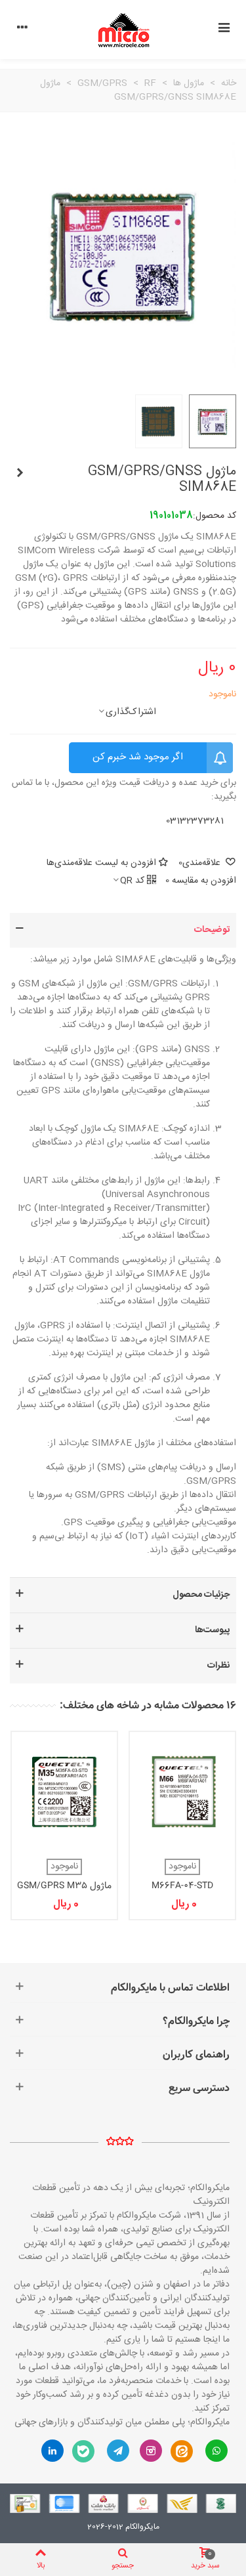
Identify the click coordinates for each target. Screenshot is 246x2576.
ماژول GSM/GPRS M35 (64, 1886)
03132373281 (195, 821)
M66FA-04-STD (182, 1886)
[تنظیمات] (22, 30)
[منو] (224, 30)
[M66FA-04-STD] (182, 1792)
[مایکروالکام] (123, 30)
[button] (123, 930)
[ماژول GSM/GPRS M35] (64, 1792)
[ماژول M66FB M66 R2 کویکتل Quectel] (20, 474)
